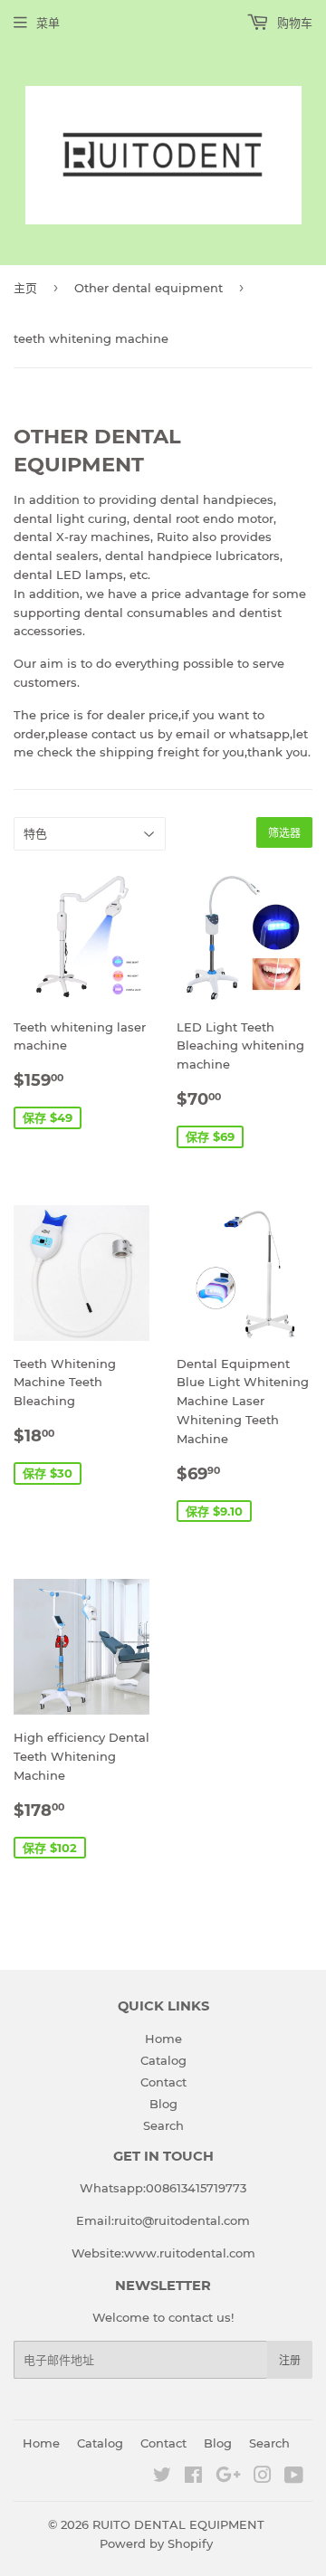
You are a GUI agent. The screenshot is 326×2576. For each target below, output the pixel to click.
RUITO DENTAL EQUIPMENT (178, 2524)
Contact (163, 2082)
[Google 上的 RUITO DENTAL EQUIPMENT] (228, 2477)
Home (163, 2039)
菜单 (48, 23)
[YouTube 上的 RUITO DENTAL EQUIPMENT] (294, 2477)
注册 (290, 2360)
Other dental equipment (149, 288)
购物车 (293, 23)
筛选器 (284, 833)
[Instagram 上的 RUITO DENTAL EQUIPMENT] (263, 2477)
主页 (25, 288)
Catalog (163, 2060)
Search (163, 2125)
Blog (163, 2104)
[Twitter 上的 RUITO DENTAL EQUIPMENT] (162, 2477)
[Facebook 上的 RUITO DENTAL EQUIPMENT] (193, 2477)
